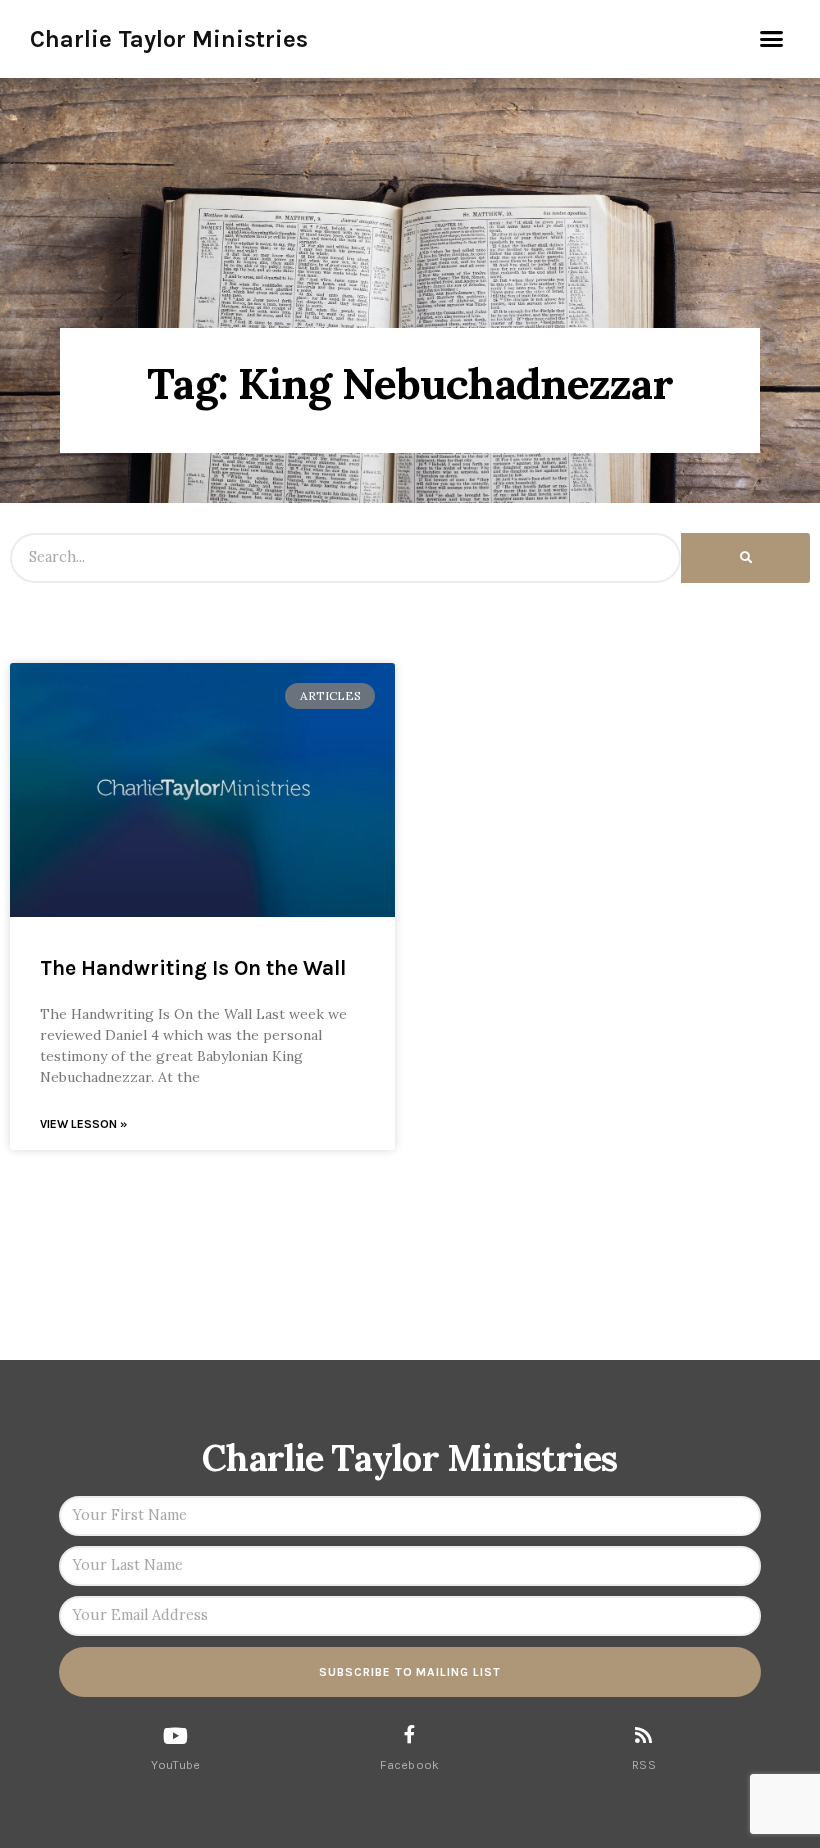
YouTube (175, 1765)
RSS (644, 1765)
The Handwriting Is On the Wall (193, 968)
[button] (772, 39)
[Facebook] (410, 1734)
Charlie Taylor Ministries (169, 39)
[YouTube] (176, 1736)
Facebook (409, 1765)
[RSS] (643, 1734)
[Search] (745, 558)
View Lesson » (83, 1124)
